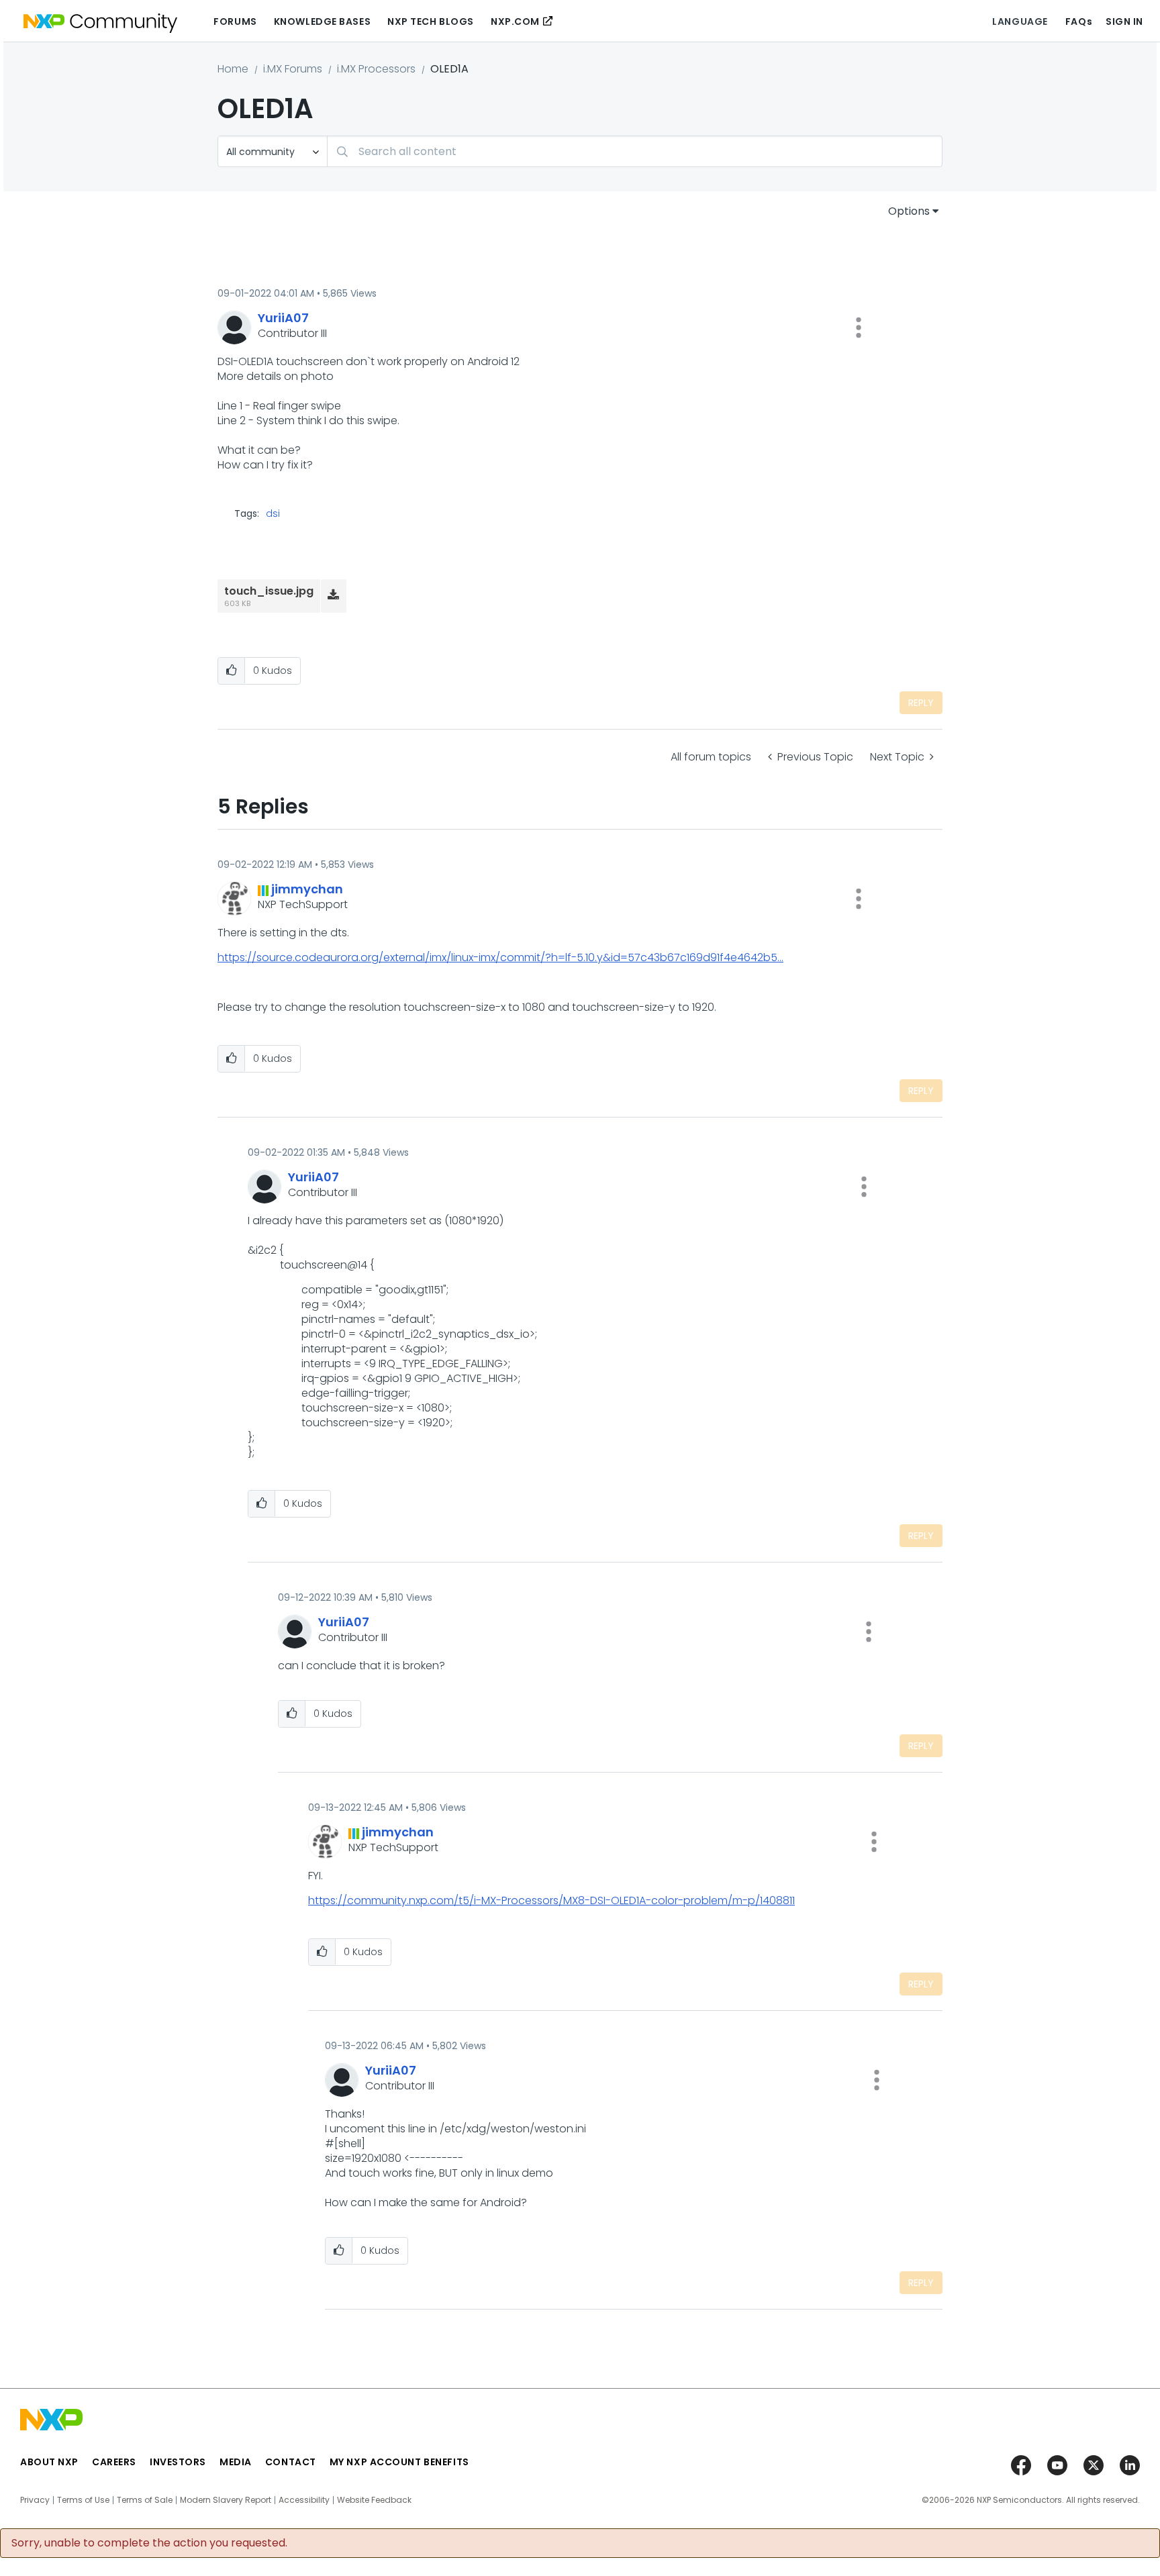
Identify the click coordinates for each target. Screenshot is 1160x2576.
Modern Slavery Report (226, 2500)
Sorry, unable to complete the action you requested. (149, 2543)
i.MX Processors (376, 69)
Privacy (35, 2500)
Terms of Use (83, 2500)
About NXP (49, 2462)
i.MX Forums (293, 69)
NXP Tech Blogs (431, 21)
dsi (273, 513)
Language (1020, 21)
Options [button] (909, 211)
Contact (291, 2462)
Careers (114, 2462)
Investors (178, 2462)
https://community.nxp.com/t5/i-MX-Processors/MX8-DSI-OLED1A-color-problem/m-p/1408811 (551, 1900)
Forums (235, 21)
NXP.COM (515, 21)
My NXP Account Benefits (399, 2462)
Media (236, 2462)
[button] (859, 328)
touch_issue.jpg (269, 591)
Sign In (1124, 21)
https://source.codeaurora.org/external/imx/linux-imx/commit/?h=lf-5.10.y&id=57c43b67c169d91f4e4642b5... (500, 957)
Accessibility (304, 2500)
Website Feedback (374, 2500)
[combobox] (635, 151)
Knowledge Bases (322, 21)
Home (233, 69)
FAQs (1079, 21)
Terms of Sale (145, 2500)
